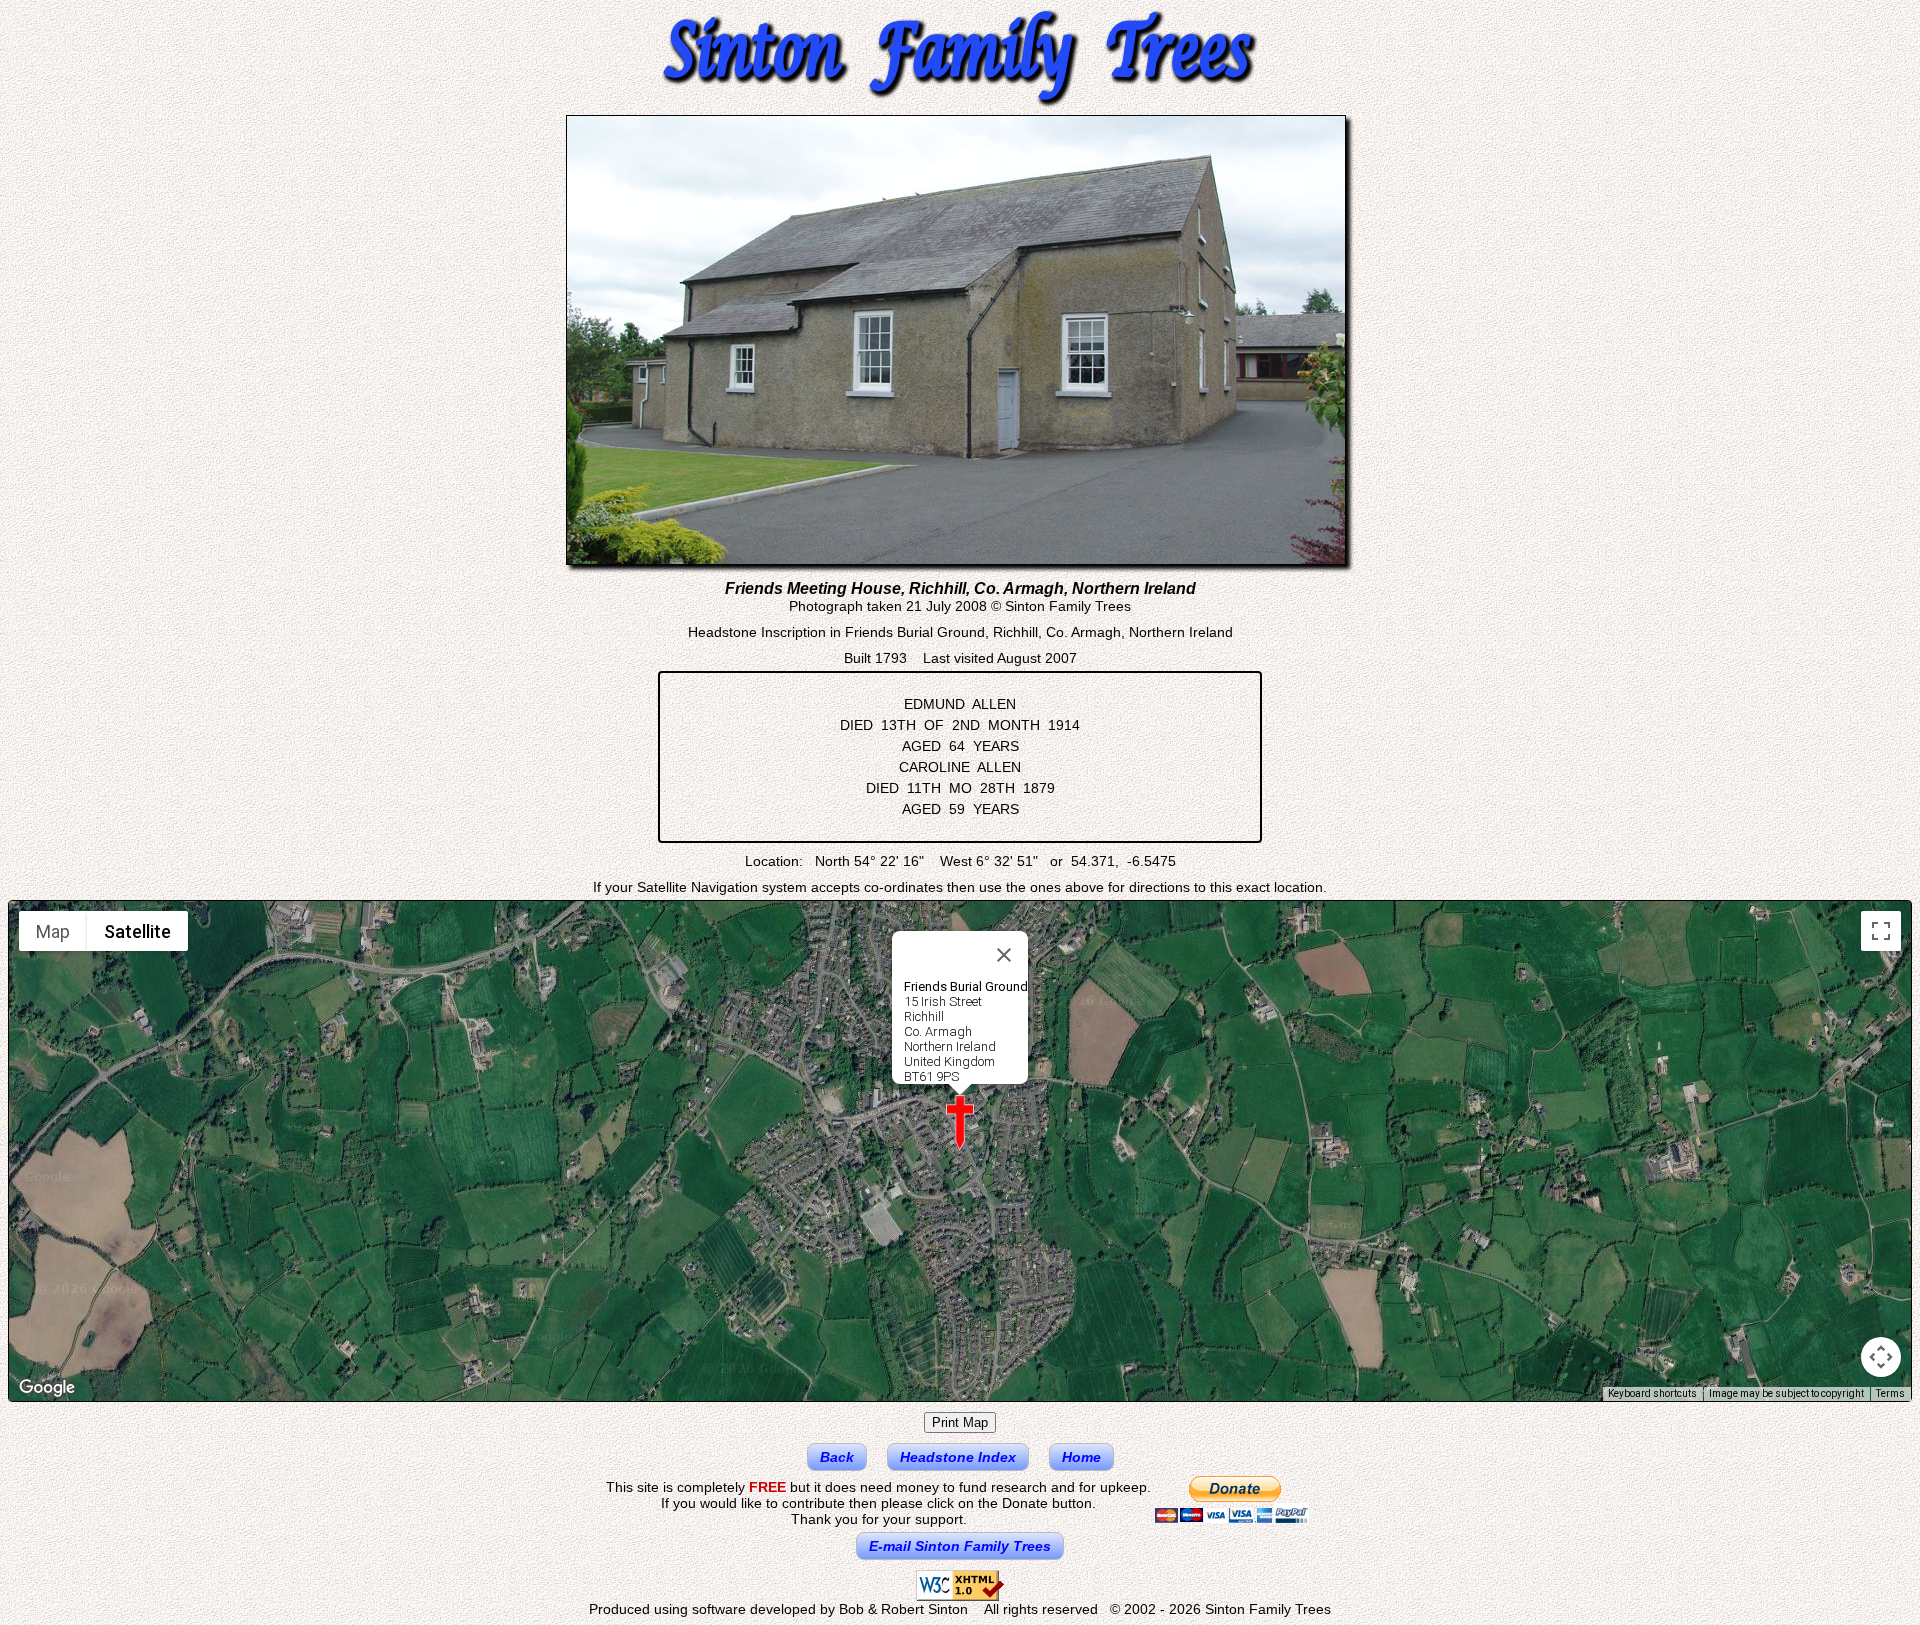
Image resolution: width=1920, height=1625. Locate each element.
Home (1081, 1457)
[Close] (1004, 955)
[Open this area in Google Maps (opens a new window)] (47, 1388)
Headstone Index (958, 1457)
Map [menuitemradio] (53, 931)
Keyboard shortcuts (1652, 1393)
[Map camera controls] (1881, 1357)
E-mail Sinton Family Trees (960, 1546)
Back (837, 1457)
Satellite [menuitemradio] (137, 931)
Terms (1890, 1393)
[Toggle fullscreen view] (1881, 931)
